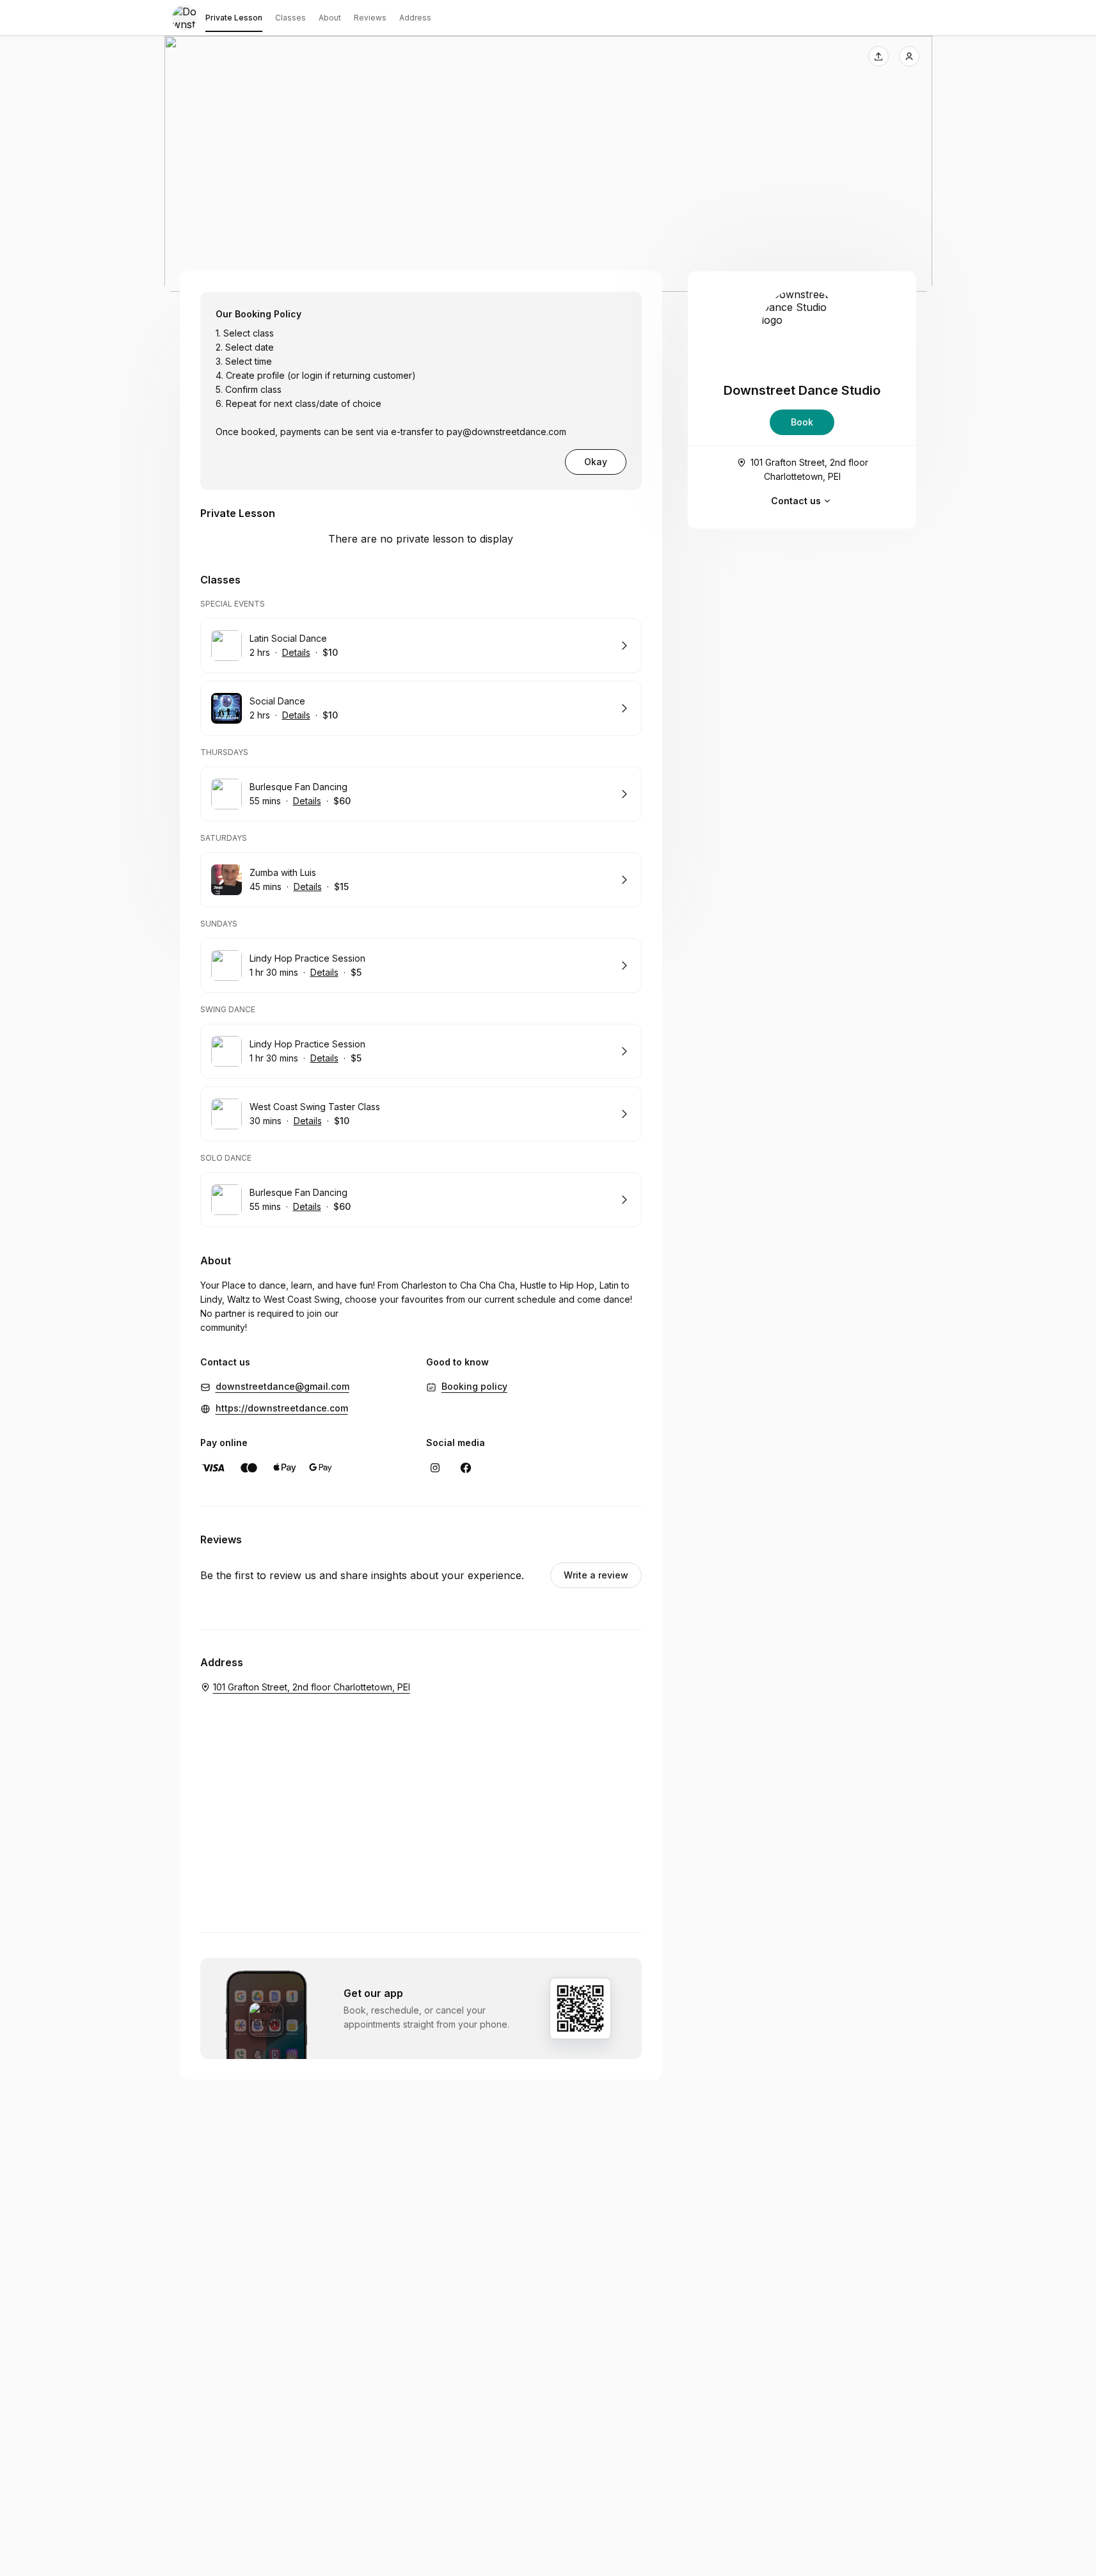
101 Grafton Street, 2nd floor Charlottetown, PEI (809, 469)
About (330, 18)
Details (296, 652)
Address (415, 18)
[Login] (909, 56)
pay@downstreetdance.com (506, 432)
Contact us (796, 501)
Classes (290, 18)
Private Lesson (234, 18)
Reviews (370, 18)
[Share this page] (878, 56)
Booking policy (474, 1386)
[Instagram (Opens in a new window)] (435, 1468)
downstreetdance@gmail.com (282, 1386)
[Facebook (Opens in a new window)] (466, 1468)
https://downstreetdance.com (282, 1408)
